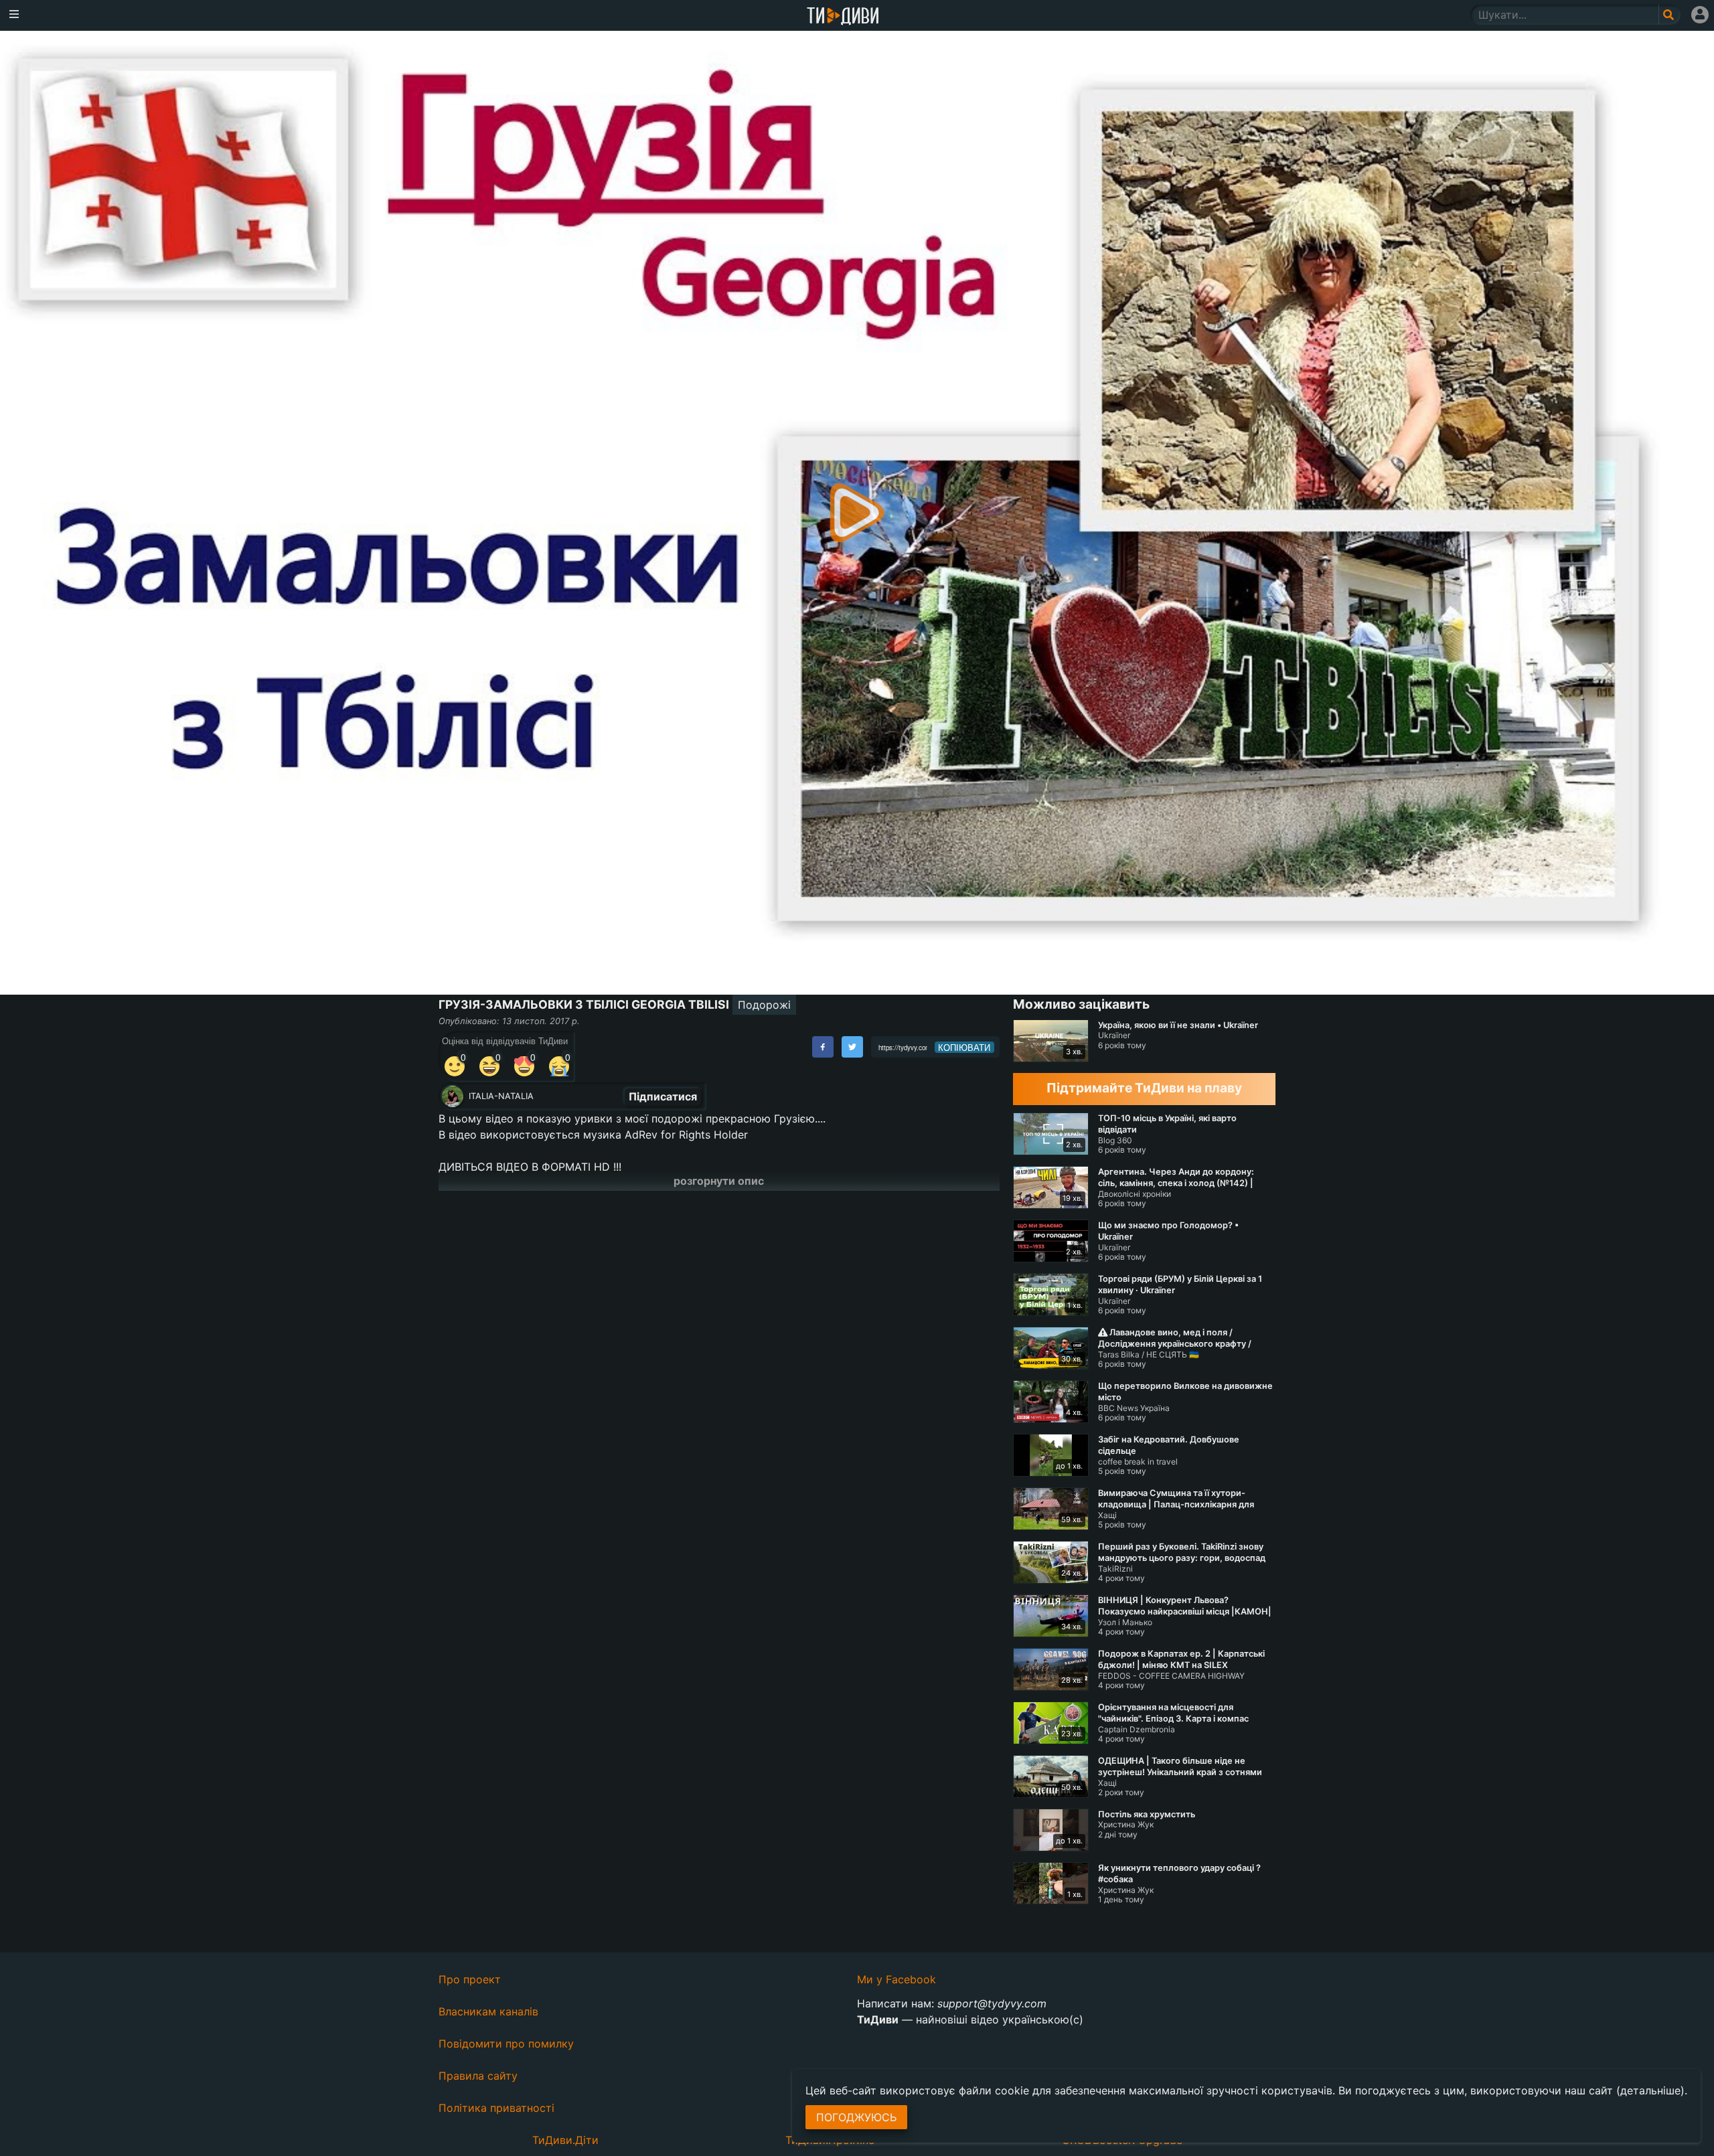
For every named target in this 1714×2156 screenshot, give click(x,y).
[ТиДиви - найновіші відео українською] (843, 17)
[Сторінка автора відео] (453, 1096)
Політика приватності (496, 2108)
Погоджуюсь (856, 2117)
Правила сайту (478, 2076)
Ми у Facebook (897, 1979)
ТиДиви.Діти (565, 2140)
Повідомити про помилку (506, 2044)
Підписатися (663, 1096)
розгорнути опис (719, 1181)
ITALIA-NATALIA (501, 1096)
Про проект (470, 1979)
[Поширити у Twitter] (852, 1047)
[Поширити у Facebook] (823, 1047)
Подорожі (764, 1005)
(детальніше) (1650, 2090)
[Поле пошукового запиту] (1669, 15)
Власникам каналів (488, 2011)
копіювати (964, 1048)
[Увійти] (1700, 15)
